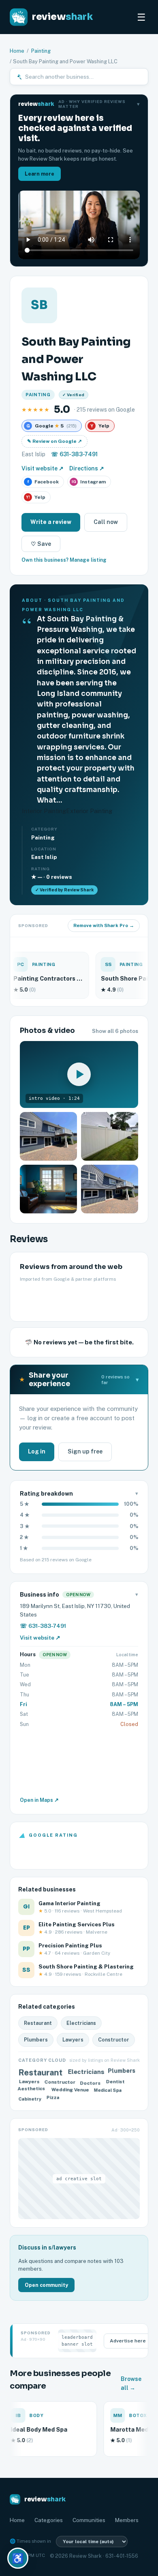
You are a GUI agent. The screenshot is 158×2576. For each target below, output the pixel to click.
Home (17, 51)
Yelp (36, 497)
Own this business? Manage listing (64, 560)
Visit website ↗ (43, 468)
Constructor (114, 2040)
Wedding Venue (69, 2089)
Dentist (115, 2082)
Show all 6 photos (115, 1031)
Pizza (53, 2098)
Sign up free (85, 1451)
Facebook (43, 482)
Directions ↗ (87, 468)
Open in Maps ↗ (39, 1800)
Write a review (51, 522)
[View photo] (48, 1136)
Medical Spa (108, 2090)
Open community (46, 2285)
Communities (89, 2520)
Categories (49, 2520)
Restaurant (38, 2023)
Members (127, 2520)
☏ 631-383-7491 (74, 454)
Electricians (81, 2023)
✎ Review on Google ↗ (54, 441)
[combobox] (84, 77)
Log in (37, 1451)
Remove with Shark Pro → (104, 925)
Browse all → (131, 2383)
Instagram (89, 482)
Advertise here (128, 2341)
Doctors (91, 2082)
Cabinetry (30, 2098)
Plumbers (36, 2040)
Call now (106, 522)
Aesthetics (32, 2089)
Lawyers (73, 2040)
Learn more (39, 174)
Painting (41, 51)
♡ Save (41, 544)
